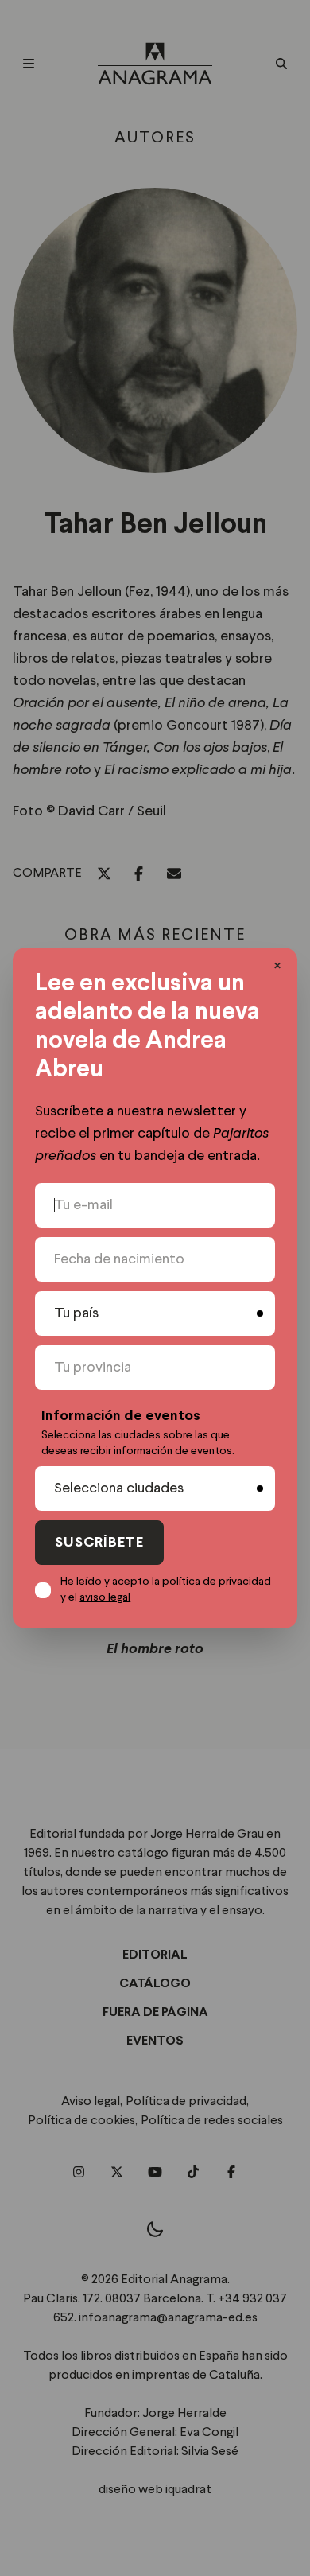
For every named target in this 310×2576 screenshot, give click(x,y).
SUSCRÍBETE (99, 1543)
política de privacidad (217, 1582)
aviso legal (105, 1597)
